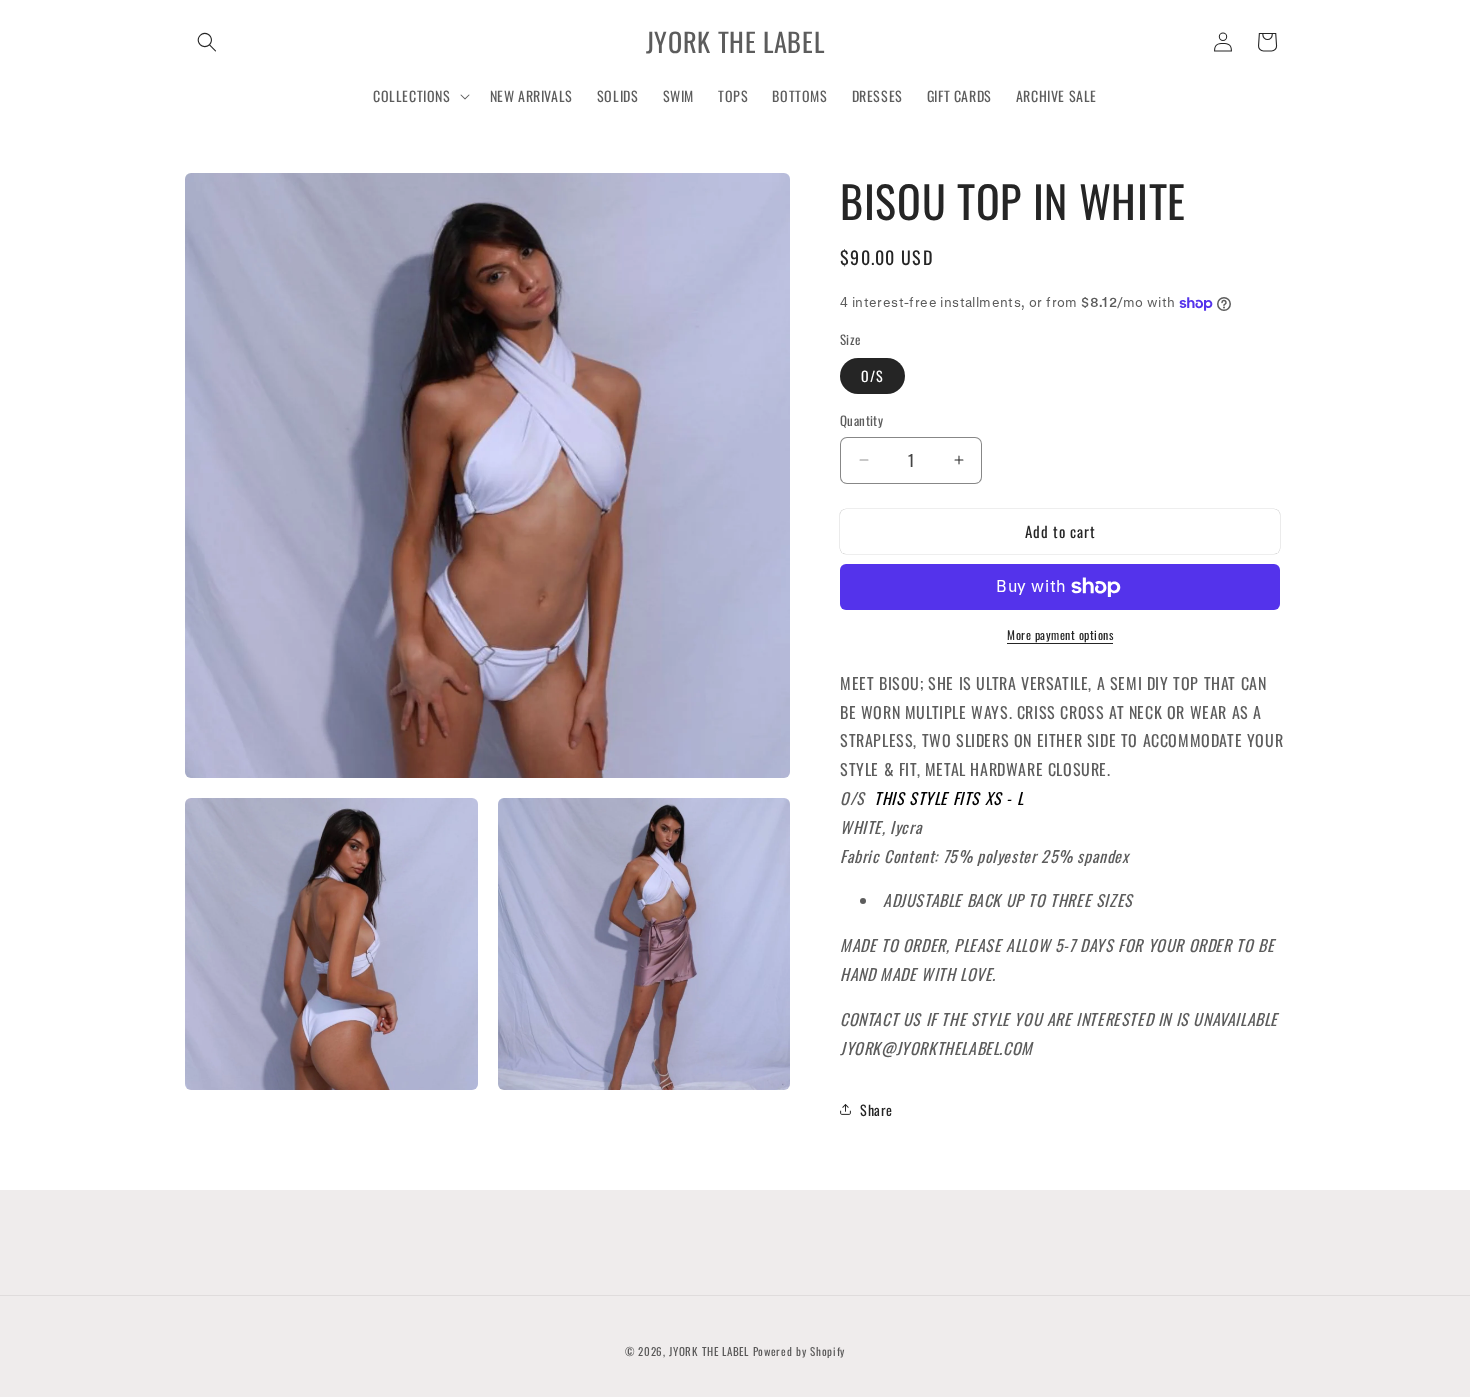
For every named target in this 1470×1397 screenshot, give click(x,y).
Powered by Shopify (799, 1351)
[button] (207, 42)
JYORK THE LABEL (709, 1351)
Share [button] (876, 1109)
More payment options (1060, 634)
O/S (872, 375)
